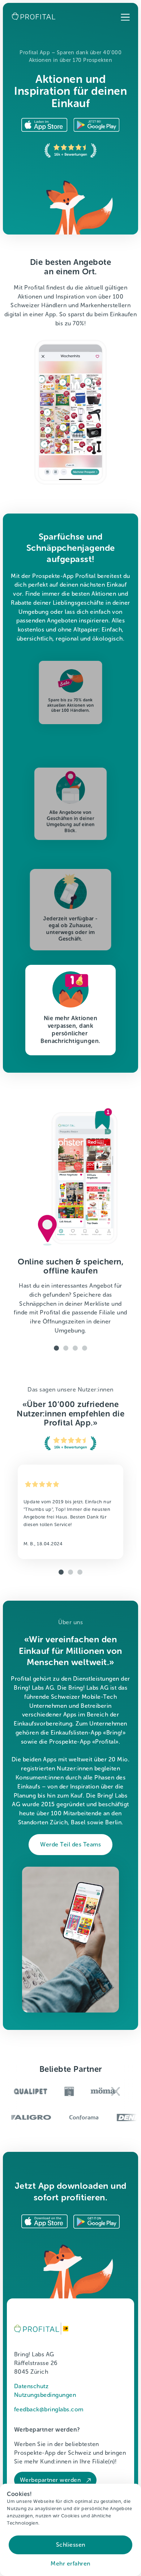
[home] (32, 16)
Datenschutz (31, 2386)
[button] (125, 18)
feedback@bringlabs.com (49, 2409)
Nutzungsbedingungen (45, 2395)
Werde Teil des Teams (70, 1844)
